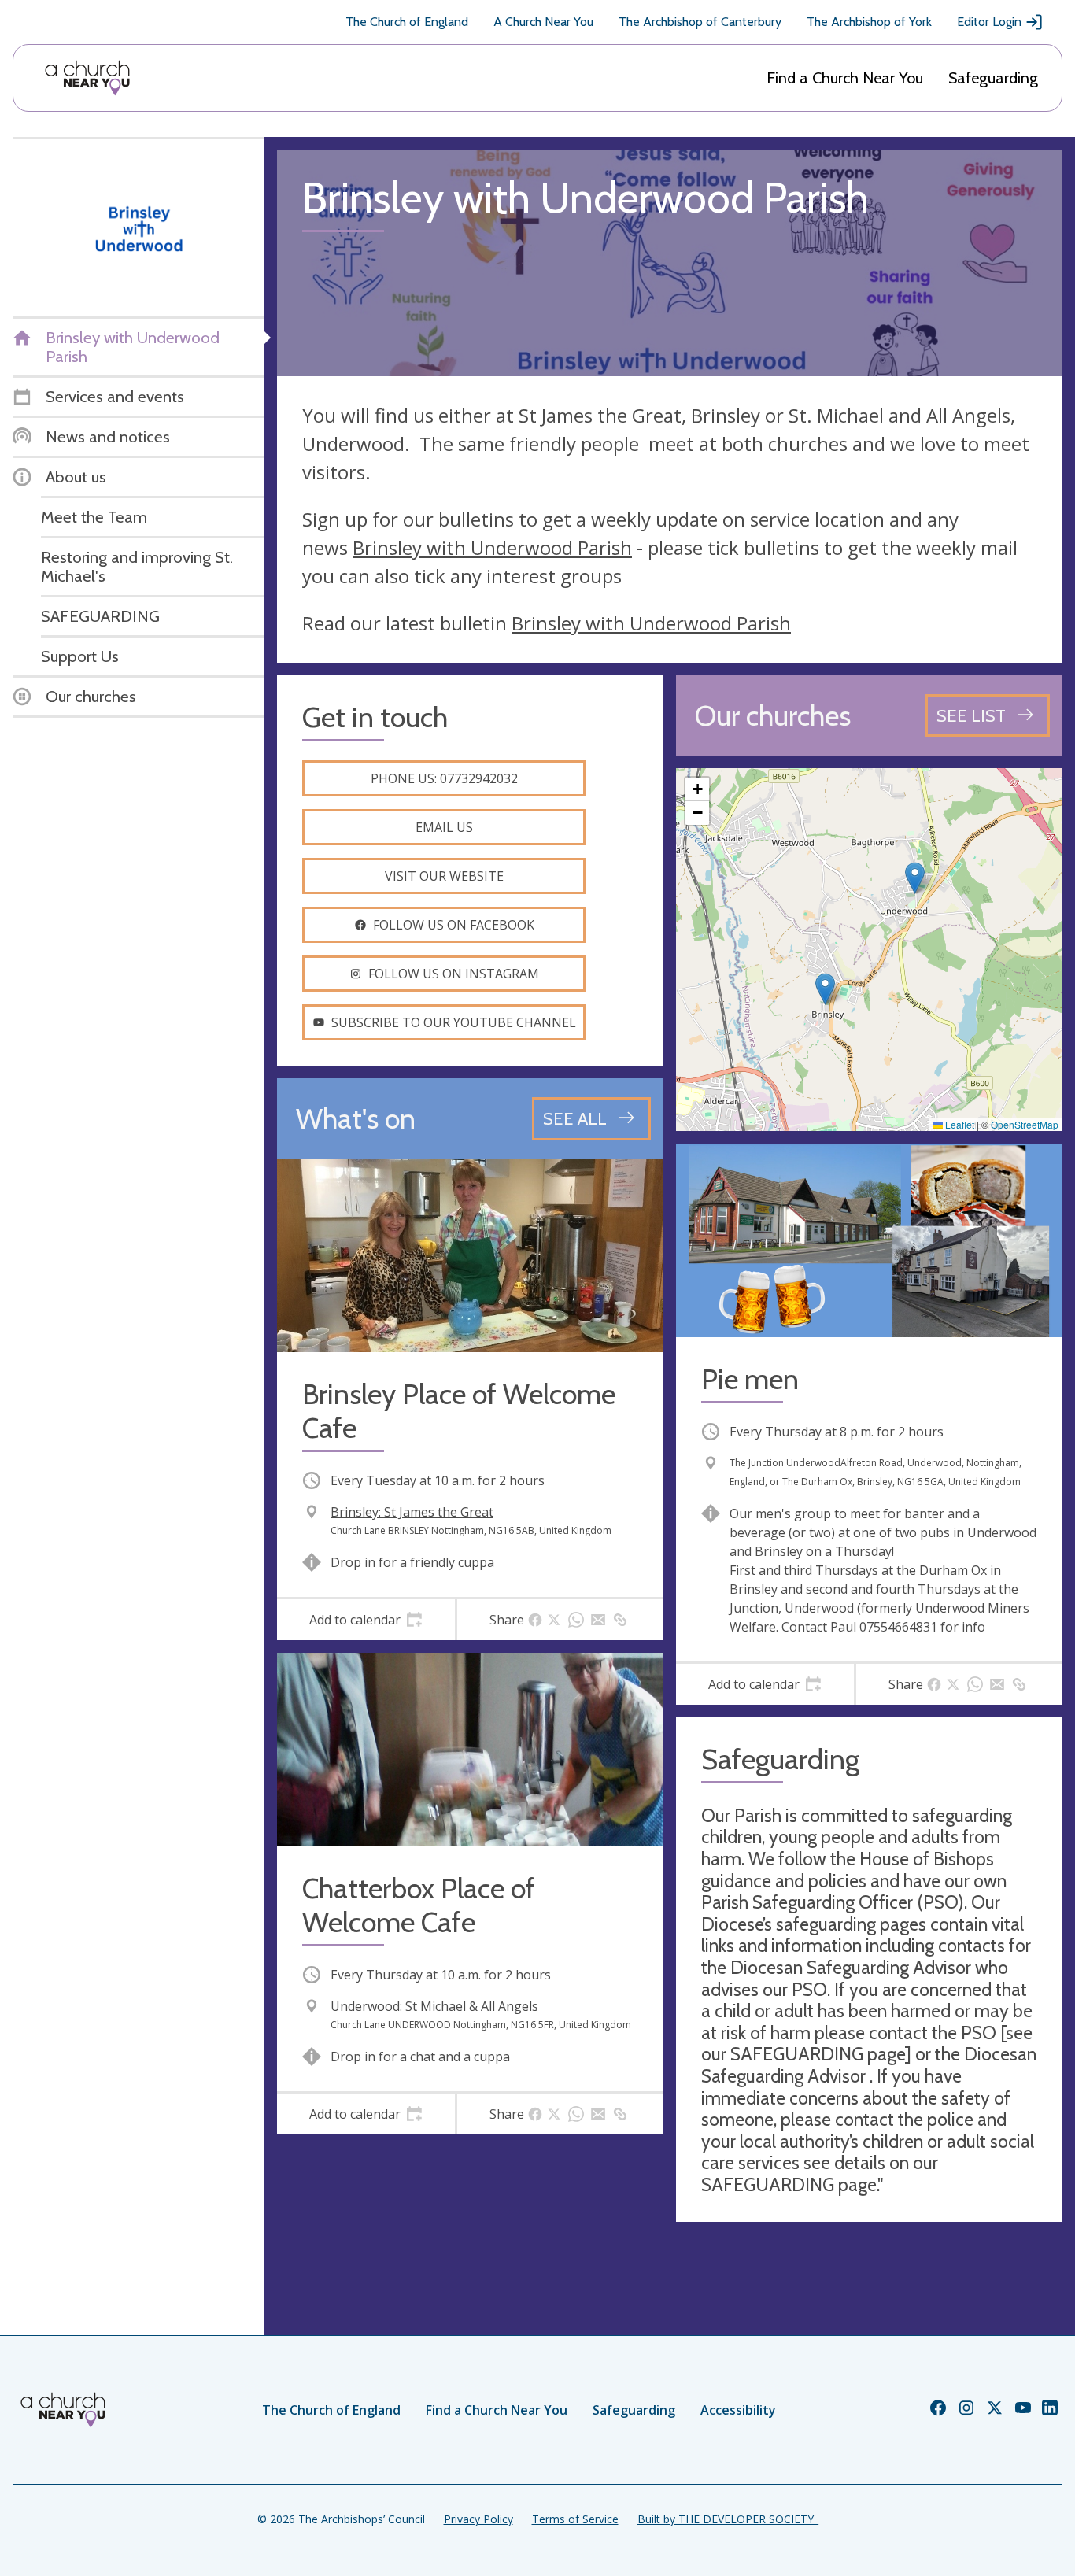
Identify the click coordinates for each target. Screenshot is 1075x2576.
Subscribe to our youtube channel (454, 1022)
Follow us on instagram (454, 974)
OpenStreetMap (1025, 1124)
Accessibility (738, 2410)
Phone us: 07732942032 (444, 778)
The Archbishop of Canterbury (700, 22)
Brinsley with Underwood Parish (492, 547)
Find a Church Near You (845, 78)
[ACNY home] (87, 78)
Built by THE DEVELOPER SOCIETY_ (728, 2519)
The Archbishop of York (869, 22)
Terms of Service (575, 2519)
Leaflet (959, 1124)
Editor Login (989, 22)
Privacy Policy (478, 2519)
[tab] (366, 1620)
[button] (915, 878)
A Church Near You (543, 22)
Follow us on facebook (454, 925)
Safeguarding (993, 78)
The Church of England (407, 22)
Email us (444, 827)
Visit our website (444, 876)
